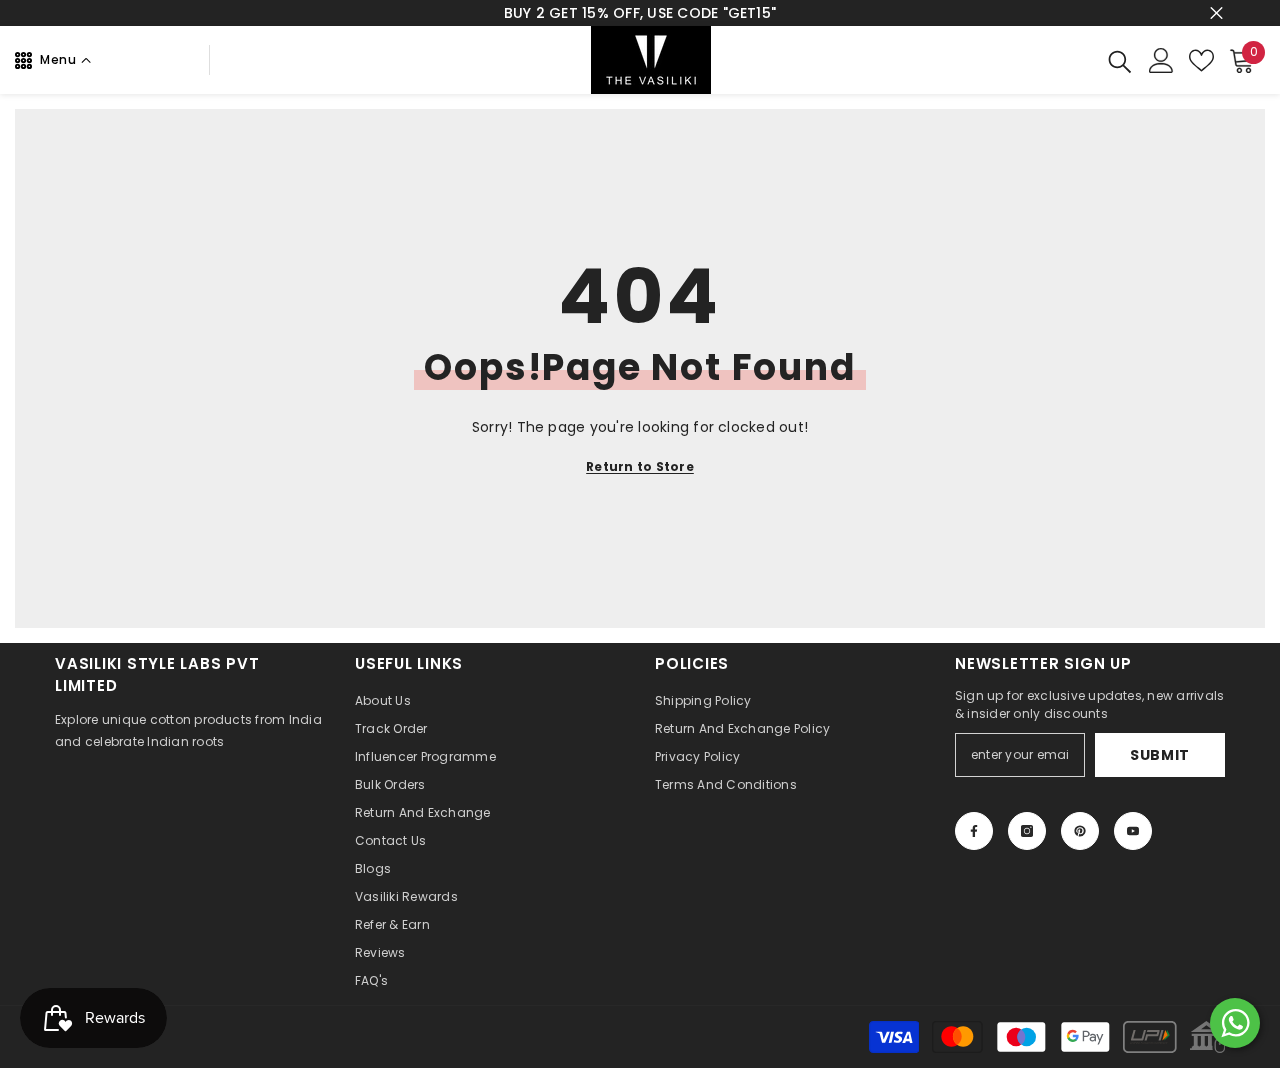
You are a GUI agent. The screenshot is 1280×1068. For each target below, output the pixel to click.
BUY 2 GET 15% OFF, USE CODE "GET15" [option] (640, 13)
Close (1216, 13)
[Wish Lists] (1201, 60)
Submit (1160, 755)
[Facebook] (974, 831)
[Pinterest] (1080, 831)
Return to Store (640, 466)
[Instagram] (1027, 831)
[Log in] (1161, 60)
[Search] (1120, 60)
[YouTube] (1133, 831)
